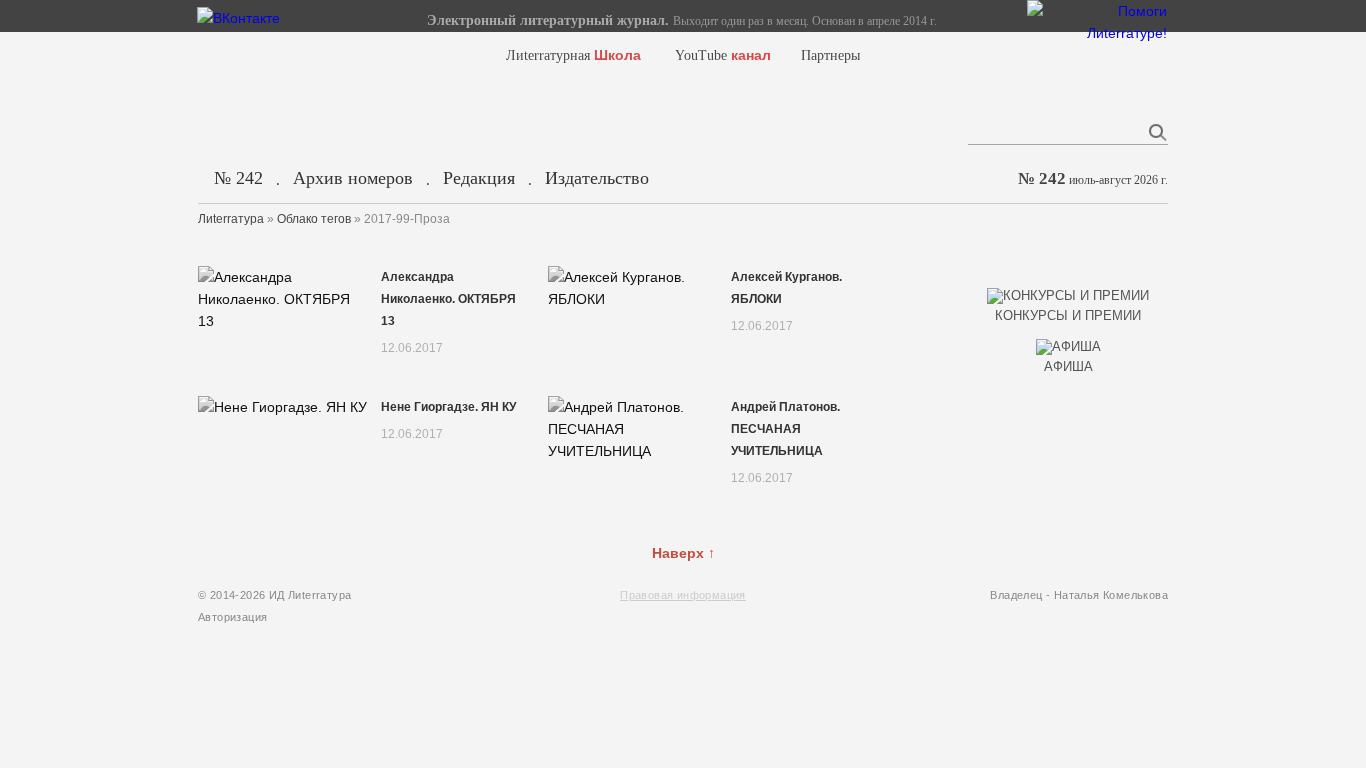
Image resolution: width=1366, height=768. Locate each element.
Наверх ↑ (683, 553)
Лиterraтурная (573, 55)
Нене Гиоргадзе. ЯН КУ (448, 407)
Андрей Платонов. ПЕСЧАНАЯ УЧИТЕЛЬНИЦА (785, 429)
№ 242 (238, 178)
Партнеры (830, 55)
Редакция (479, 178)
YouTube (723, 55)
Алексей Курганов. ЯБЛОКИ (786, 288)
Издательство (597, 178)
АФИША (1068, 366)
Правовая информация (683, 595)
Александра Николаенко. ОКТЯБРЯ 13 (448, 299)
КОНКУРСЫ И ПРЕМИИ (1068, 315)
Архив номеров (353, 178)
